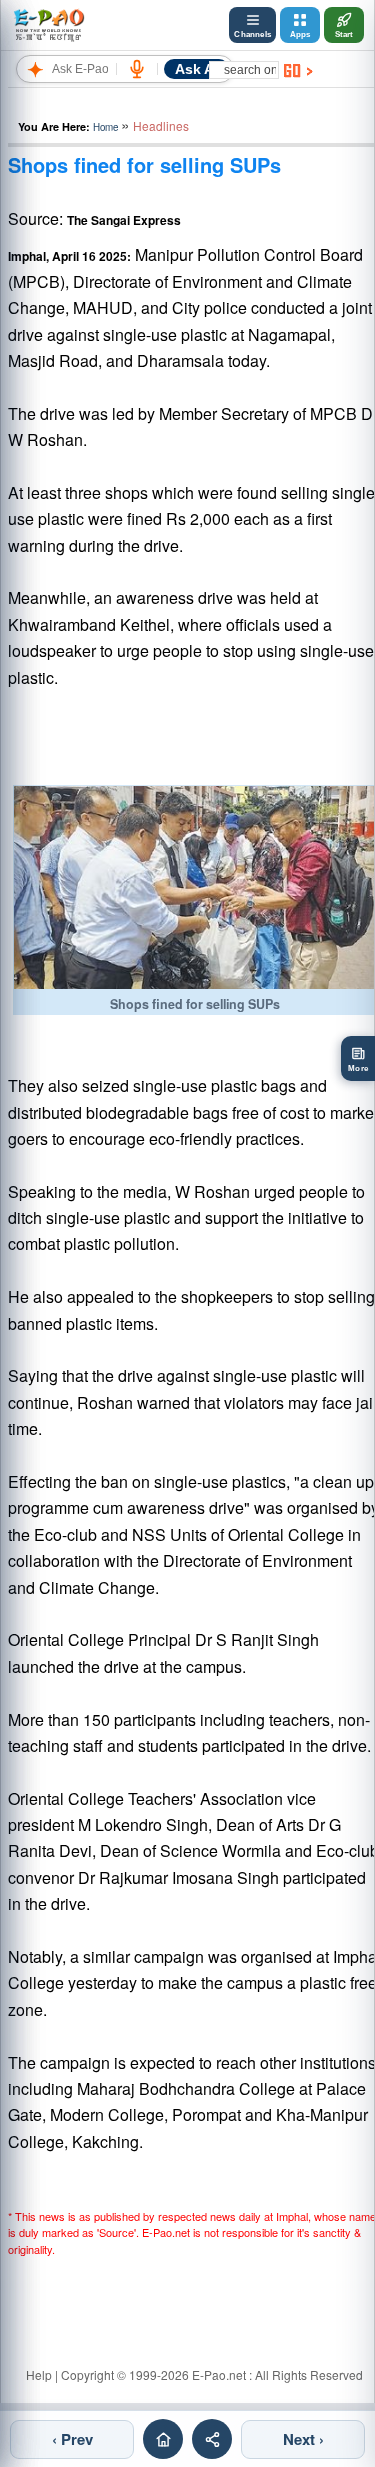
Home (105, 127)
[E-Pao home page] (163, 2439)
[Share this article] (212, 2439)
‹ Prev (72, 2439)
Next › (303, 2439)
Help (39, 2374)
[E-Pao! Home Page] (48, 25)
